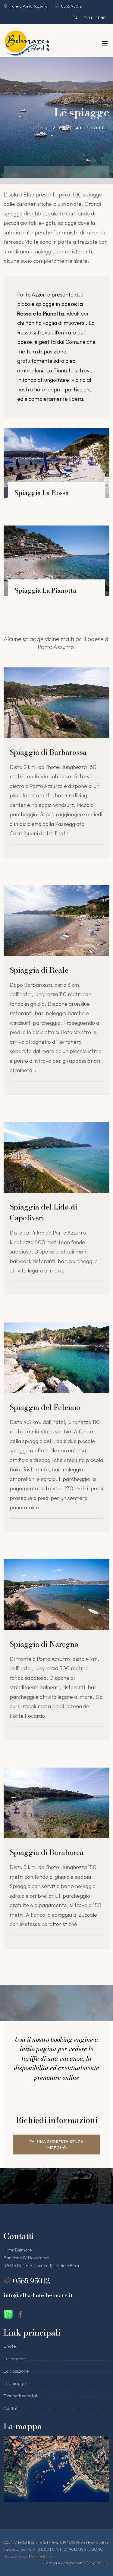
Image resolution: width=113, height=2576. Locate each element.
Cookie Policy (42, 2556)
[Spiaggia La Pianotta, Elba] (56, 561)
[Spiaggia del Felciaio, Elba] (56, 1358)
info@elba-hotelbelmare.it (38, 2295)
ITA (75, 18)
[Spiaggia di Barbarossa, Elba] (56, 703)
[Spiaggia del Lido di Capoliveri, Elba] (56, 1157)
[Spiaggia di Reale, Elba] (56, 921)
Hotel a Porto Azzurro (29, 6)
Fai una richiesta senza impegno (56, 2145)
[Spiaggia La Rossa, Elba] (56, 463)
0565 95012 (71, 6)
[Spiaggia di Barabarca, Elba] (56, 1803)
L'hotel (10, 2346)
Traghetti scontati (21, 2396)
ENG (102, 18)
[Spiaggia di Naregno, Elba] (56, 1595)
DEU (88, 18)
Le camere (14, 2359)
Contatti (12, 2408)
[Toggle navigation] (105, 45)
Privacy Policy (16, 2556)
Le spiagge (15, 2383)
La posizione (16, 2371)
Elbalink (103, 2563)
